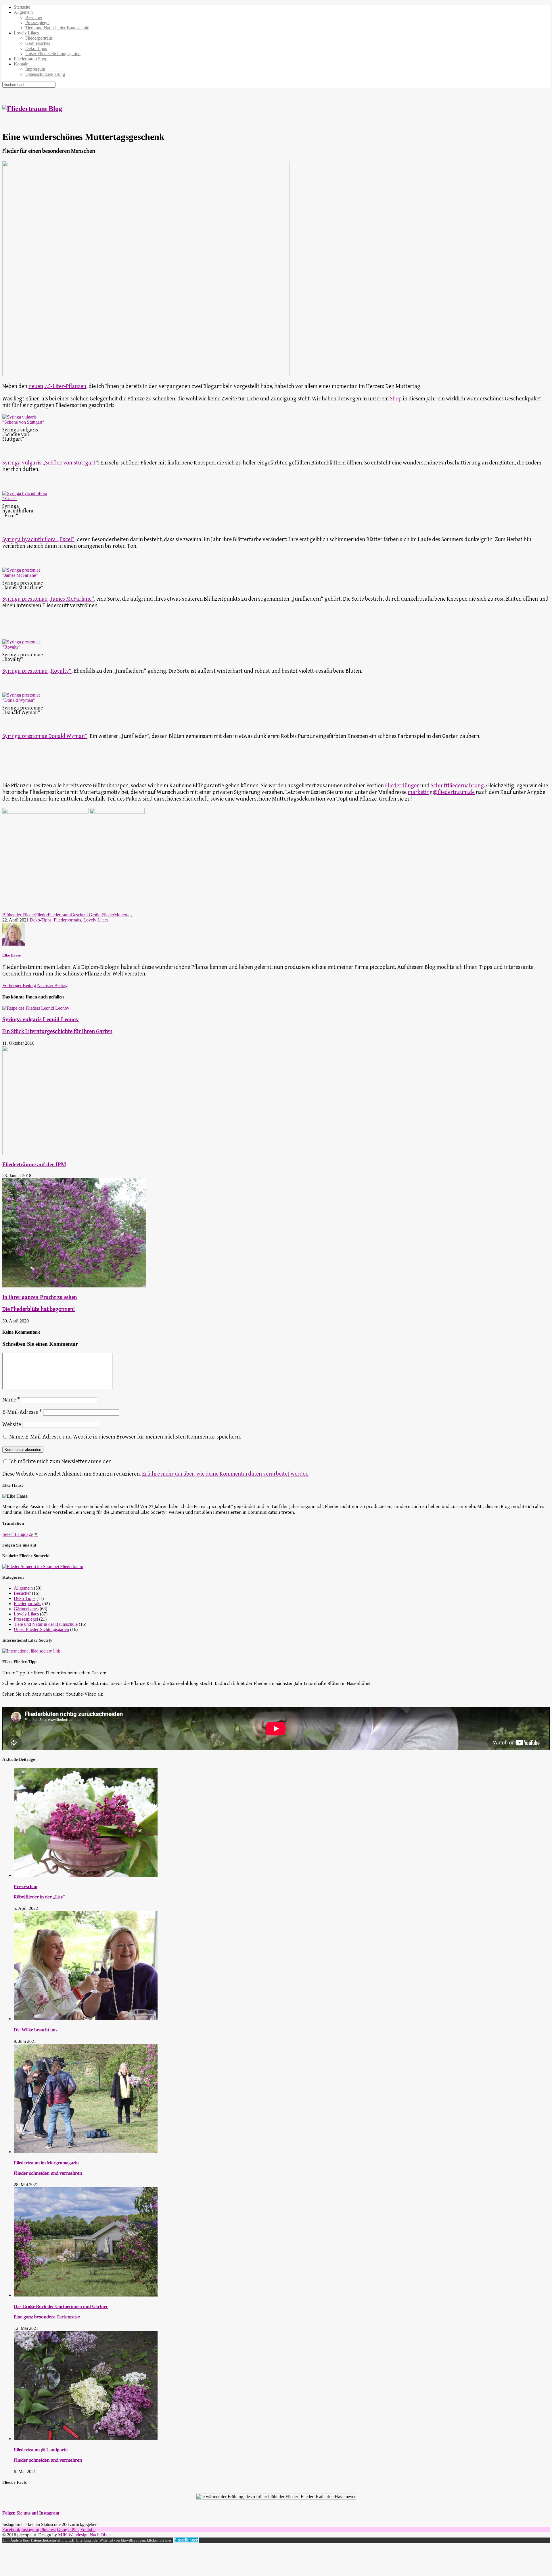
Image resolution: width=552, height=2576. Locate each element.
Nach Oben (100, 2535)
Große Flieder (101, 915)
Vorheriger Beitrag (19, 985)
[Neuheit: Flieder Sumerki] (43, 1566)
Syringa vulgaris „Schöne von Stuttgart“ (50, 463)
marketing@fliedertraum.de (441, 792)
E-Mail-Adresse (22, 1412)
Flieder (41, 915)
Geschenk (80, 915)
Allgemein (23, 12)
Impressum (35, 69)
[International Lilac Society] (31, 1651)
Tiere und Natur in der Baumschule (57, 28)
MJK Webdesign (73, 2535)
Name (11, 1400)
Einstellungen (186, 2540)
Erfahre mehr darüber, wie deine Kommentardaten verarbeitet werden (225, 1474)
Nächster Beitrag (52, 985)
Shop (396, 399)
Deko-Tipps (36, 48)
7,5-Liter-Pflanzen (65, 386)
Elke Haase (11, 955)
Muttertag (123, 915)
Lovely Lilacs (26, 33)
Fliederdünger (402, 786)
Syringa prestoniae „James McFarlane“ (48, 599)
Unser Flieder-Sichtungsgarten (53, 54)
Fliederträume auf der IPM (34, 1164)
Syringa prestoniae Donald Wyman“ (45, 736)
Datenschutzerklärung (45, 74)
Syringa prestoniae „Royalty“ (37, 671)
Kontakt (21, 64)
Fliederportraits (39, 38)
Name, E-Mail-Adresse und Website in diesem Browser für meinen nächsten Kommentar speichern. (125, 1437)
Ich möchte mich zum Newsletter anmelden (60, 1462)
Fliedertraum (59, 915)
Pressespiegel (37, 23)
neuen (36, 386)
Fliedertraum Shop (31, 59)
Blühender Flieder (19, 915)
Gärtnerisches (38, 43)
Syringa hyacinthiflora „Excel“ (38, 540)
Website (12, 1425)
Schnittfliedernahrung (457, 786)
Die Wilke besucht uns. (36, 2030)
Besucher (34, 17)
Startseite (22, 7)
